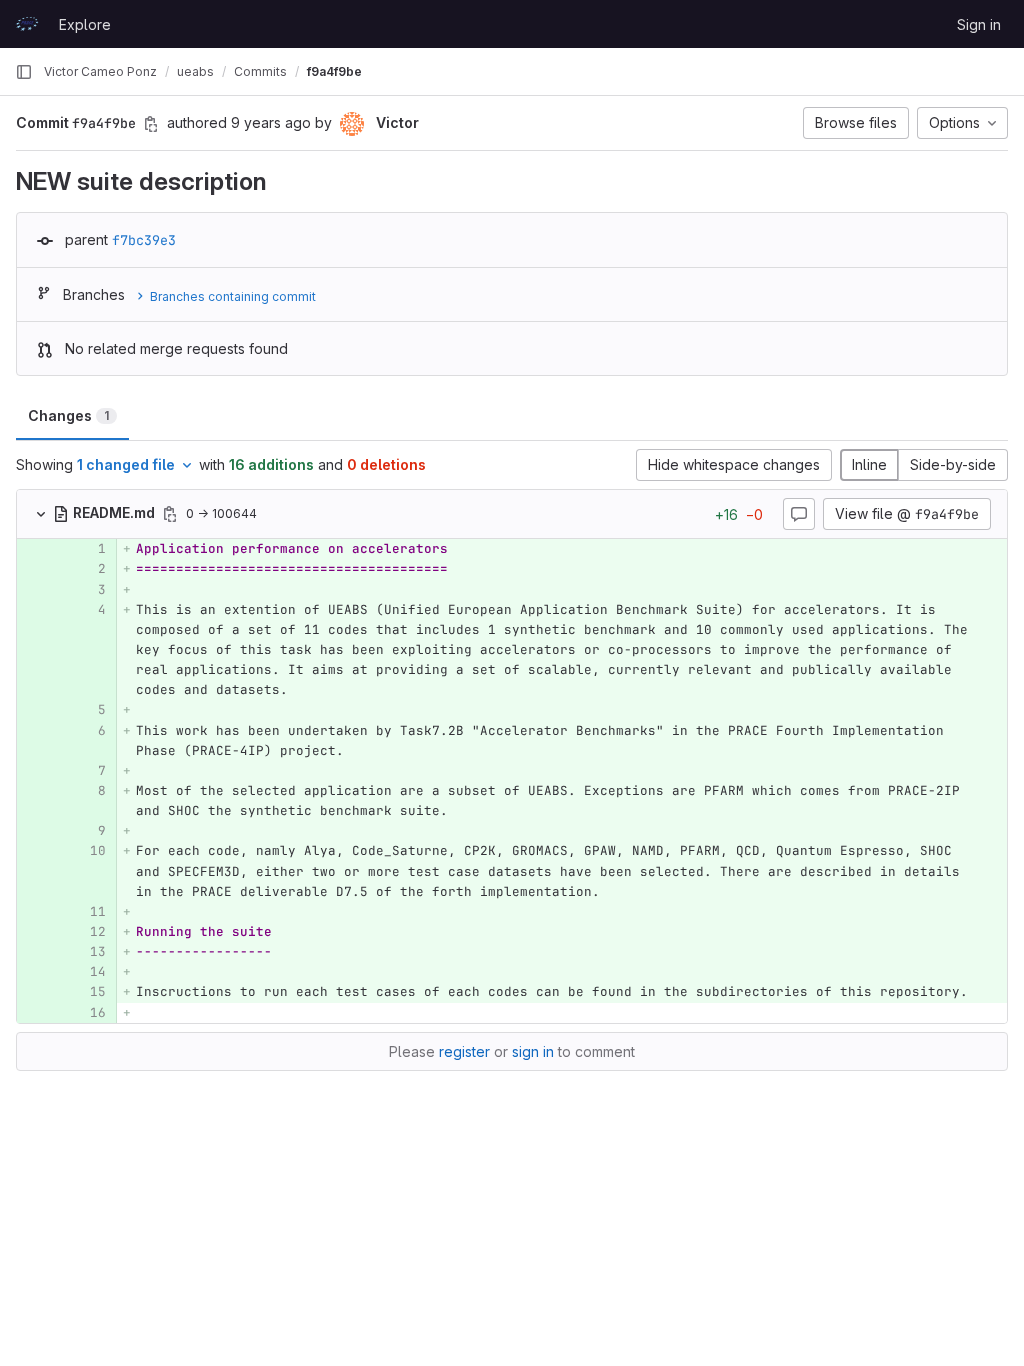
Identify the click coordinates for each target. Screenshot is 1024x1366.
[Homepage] (27, 24)
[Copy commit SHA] (151, 124)
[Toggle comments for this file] (799, 514)
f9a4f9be (334, 71)
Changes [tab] (68, 415)
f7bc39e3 (144, 240)
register (464, 1051)
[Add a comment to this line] (17, 549)
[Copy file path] (170, 514)
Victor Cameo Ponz (100, 71)
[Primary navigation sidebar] (24, 72)
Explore (85, 24)
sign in (533, 1051)
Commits (260, 71)
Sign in (979, 24)
